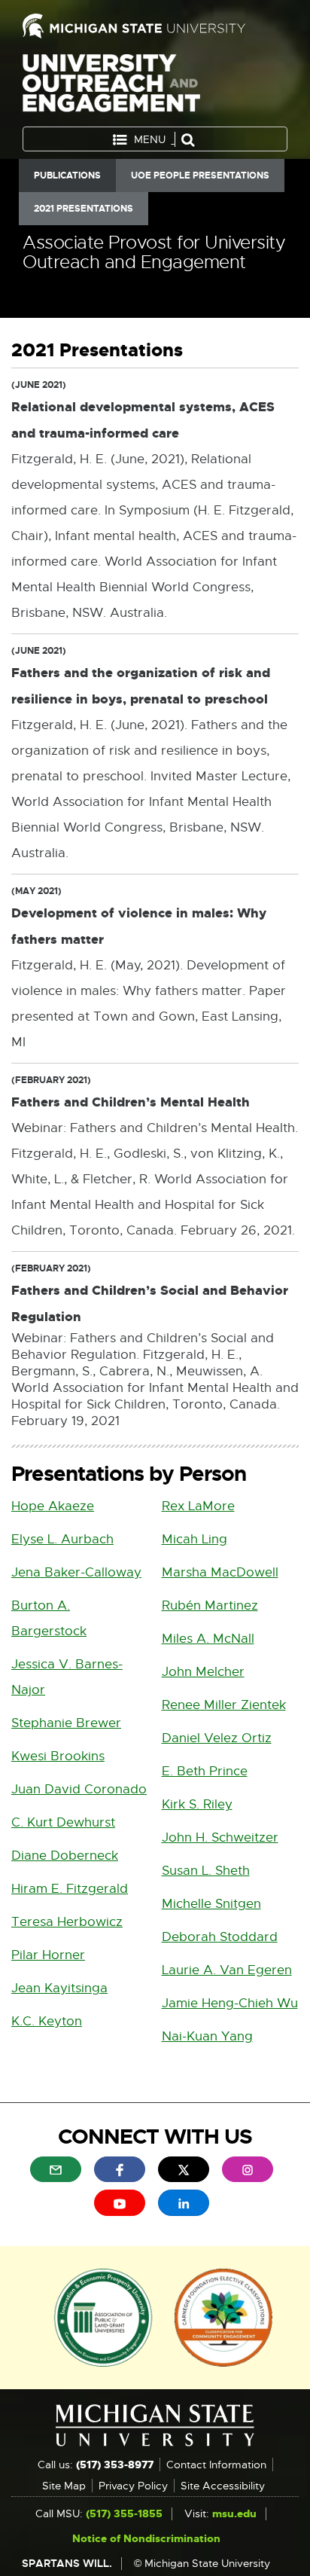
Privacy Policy (133, 2486)
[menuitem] (56, 2169)
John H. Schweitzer (220, 1837)
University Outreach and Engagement (111, 86)
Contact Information (216, 2465)
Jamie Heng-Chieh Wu (230, 2003)
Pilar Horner (48, 1955)
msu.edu (234, 2513)
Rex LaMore (198, 1506)
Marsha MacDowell (220, 1572)
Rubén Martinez (210, 1605)
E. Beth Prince (205, 1771)
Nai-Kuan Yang (207, 2036)
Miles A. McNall (208, 1639)
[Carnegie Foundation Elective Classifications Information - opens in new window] (223, 2316)
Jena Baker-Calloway (76, 1572)
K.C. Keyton (47, 2021)
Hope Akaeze (53, 1506)
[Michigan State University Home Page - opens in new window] (155, 26)
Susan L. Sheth (206, 1871)
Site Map (64, 2486)
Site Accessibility (223, 2486)
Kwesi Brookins (58, 1756)
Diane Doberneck (65, 1856)
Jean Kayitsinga (59, 1988)
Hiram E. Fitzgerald (70, 1889)
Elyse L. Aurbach (62, 1539)
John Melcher (203, 1672)
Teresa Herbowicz (67, 1922)
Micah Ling (195, 1539)
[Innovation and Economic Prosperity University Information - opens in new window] (103, 2316)
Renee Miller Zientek (224, 1705)
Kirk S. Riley (197, 1804)
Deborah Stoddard (220, 1937)
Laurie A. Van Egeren (227, 1970)
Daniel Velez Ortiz (217, 1738)
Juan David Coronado (79, 1789)
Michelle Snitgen (211, 1904)
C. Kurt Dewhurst (63, 1822)
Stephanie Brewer (66, 1723)
